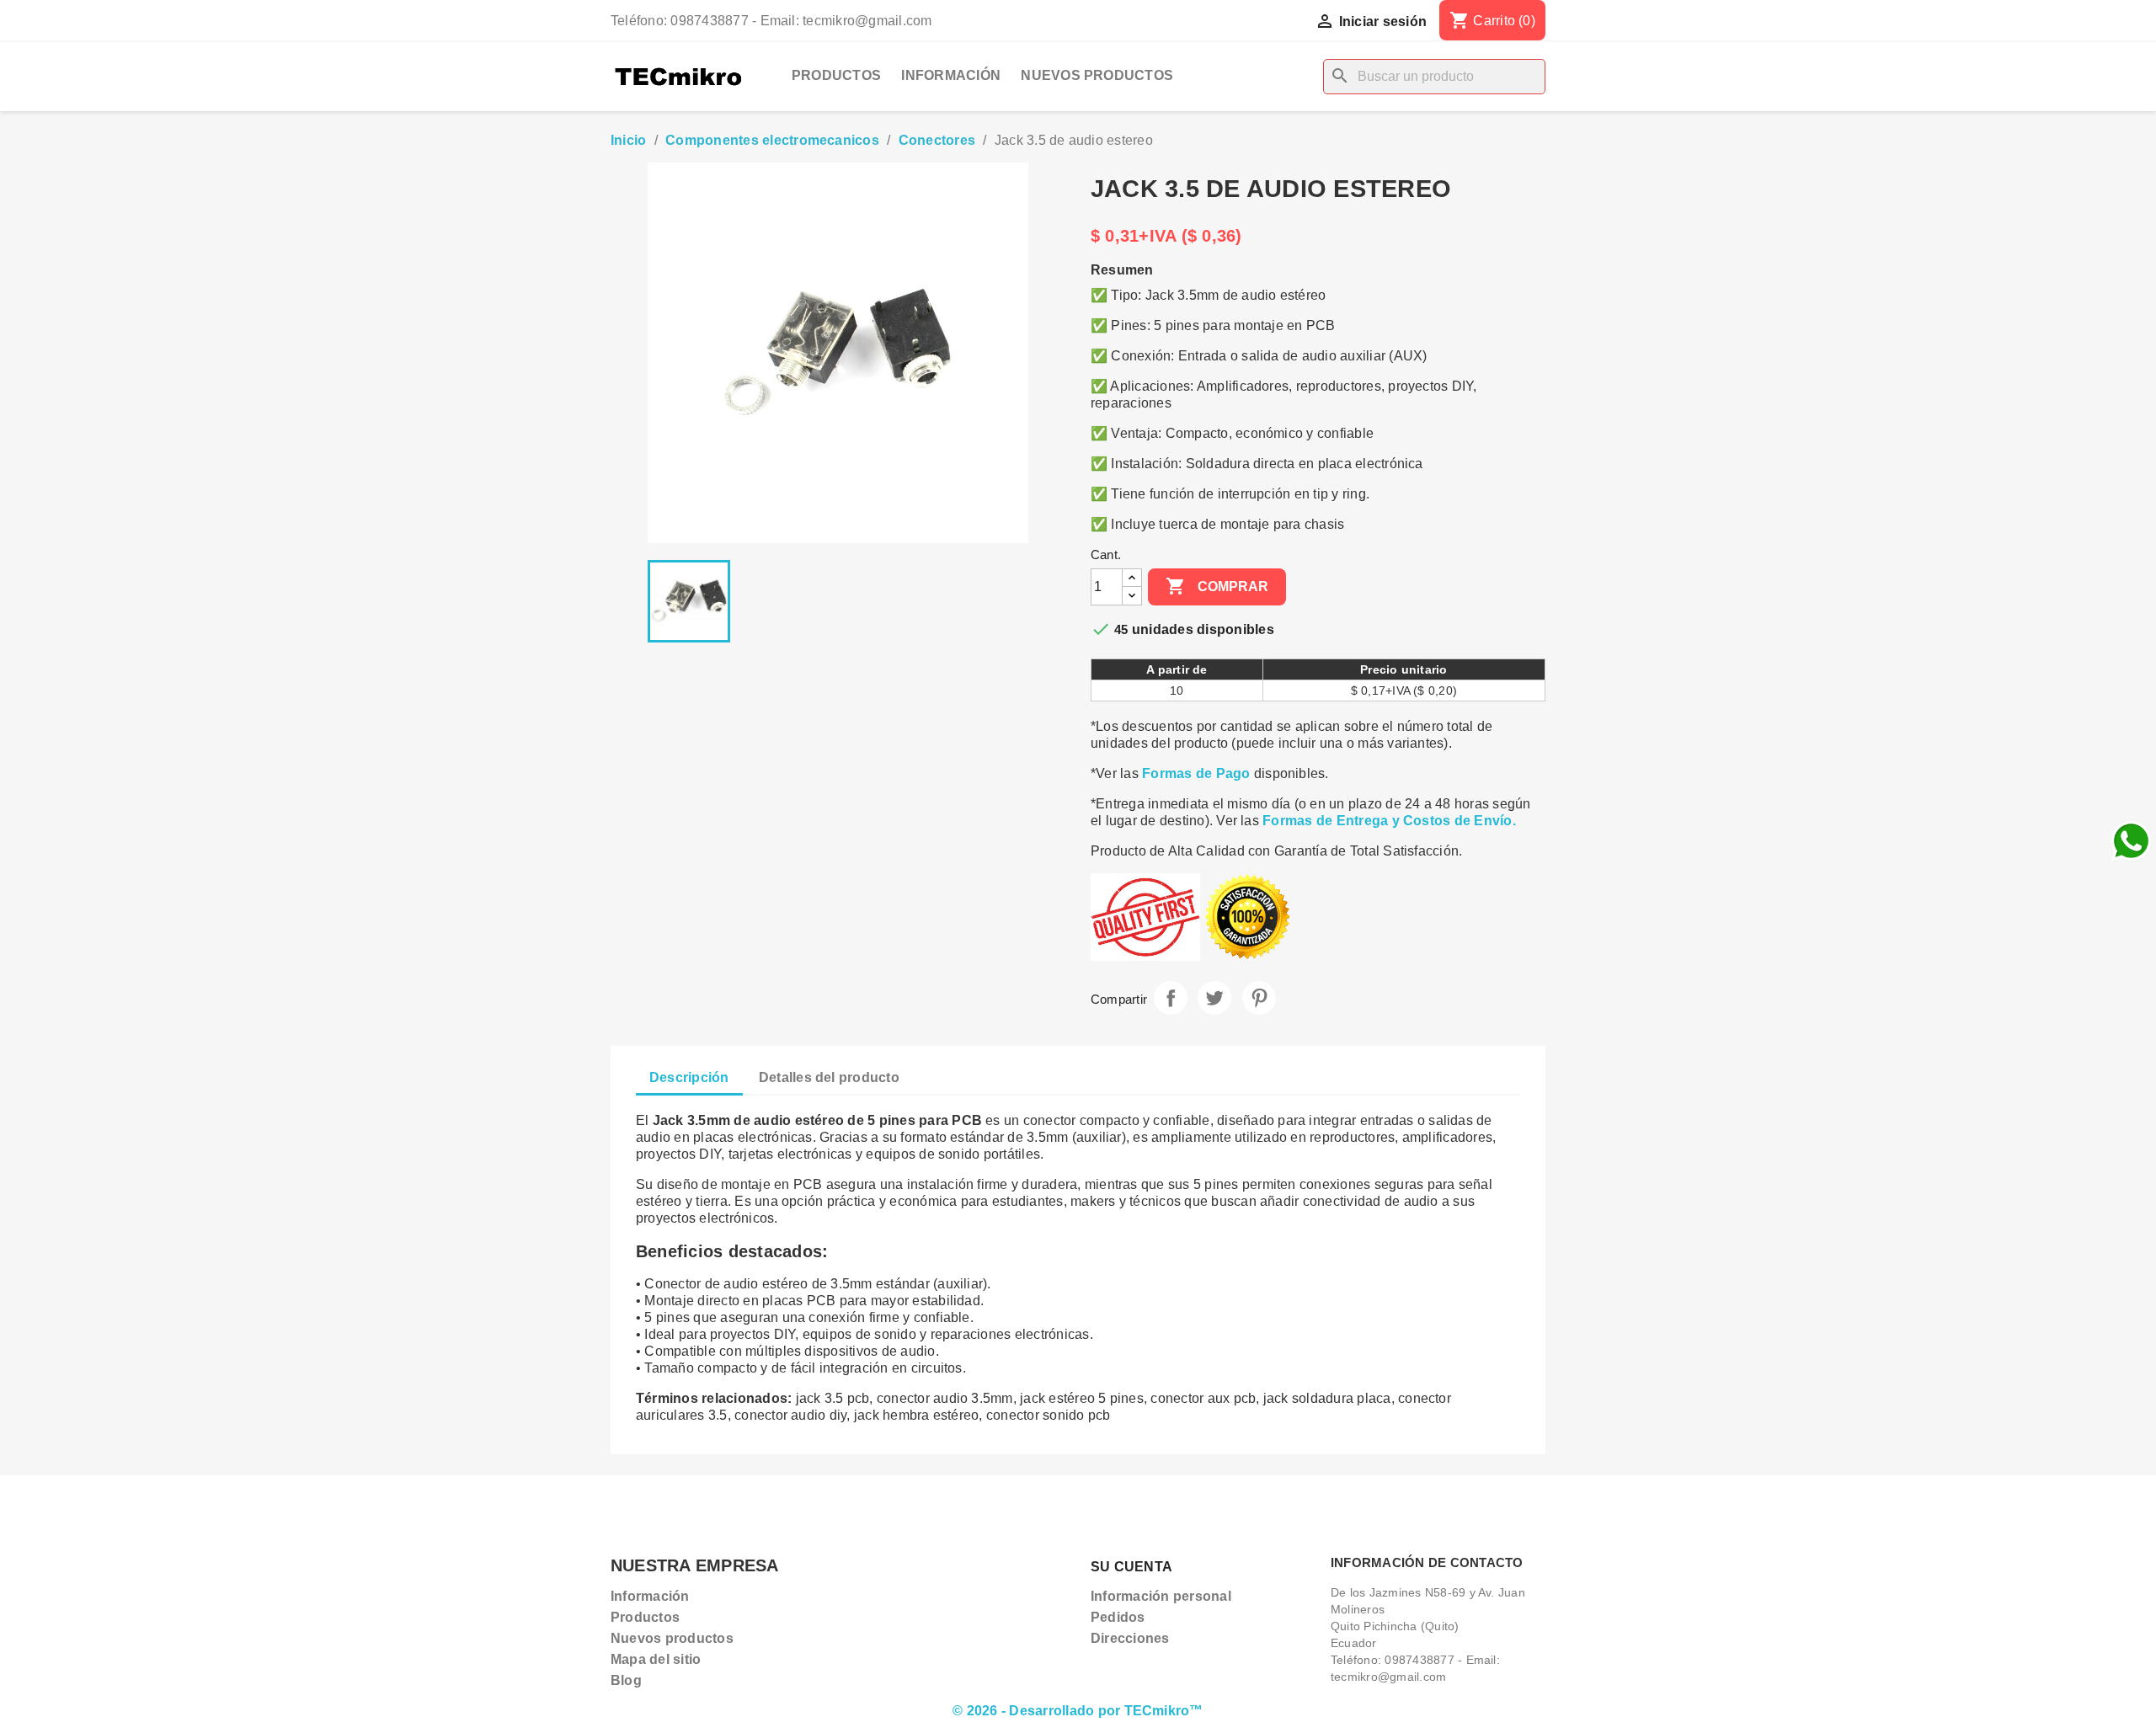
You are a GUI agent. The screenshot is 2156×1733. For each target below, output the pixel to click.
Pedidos (1118, 1617)
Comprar (1217, 586)
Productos (836, 75)
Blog (626, 1680)
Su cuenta (1131, 1567)
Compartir (1171, 998)
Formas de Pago (1196, 773)
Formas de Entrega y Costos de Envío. (1389, 821)
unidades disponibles (1203, 629)
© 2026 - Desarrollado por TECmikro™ (1078, 1711)
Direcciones (1130, 1638)
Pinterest (1259, 998)
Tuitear (1214, 998)
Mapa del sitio (656, 1659)
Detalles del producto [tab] (829, 1077)
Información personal (1161, 1596)
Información (951, 75)
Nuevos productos (1097, 75)
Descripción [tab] (689, 1077)
